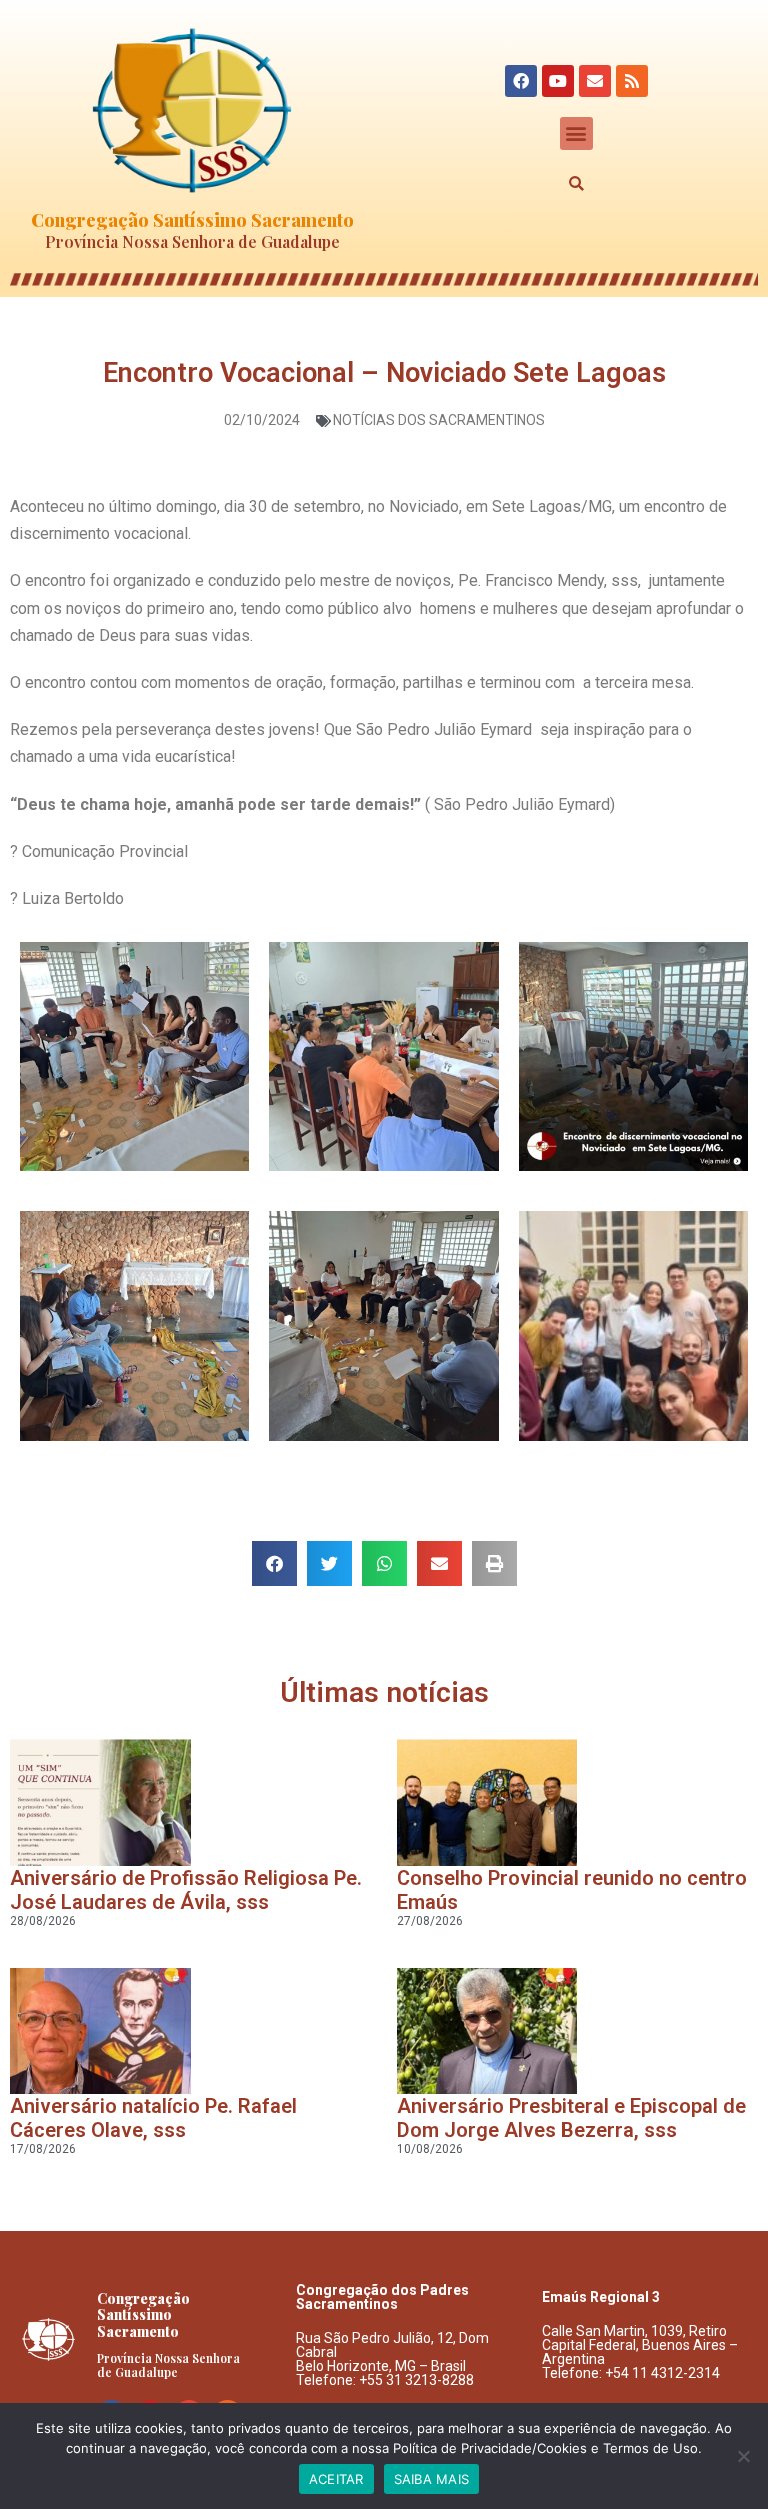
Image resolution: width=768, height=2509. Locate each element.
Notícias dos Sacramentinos (439, 420)
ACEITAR (336, 2479)
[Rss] (632, 81)
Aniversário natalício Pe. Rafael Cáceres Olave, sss (153, 2118)
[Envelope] (595, 81)
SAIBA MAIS (432, 2479)
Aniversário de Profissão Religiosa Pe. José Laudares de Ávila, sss (186, 1890)
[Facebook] (521, 81)
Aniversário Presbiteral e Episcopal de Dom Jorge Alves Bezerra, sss (571, 2118)
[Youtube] (558, 81)
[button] (576, 133)
